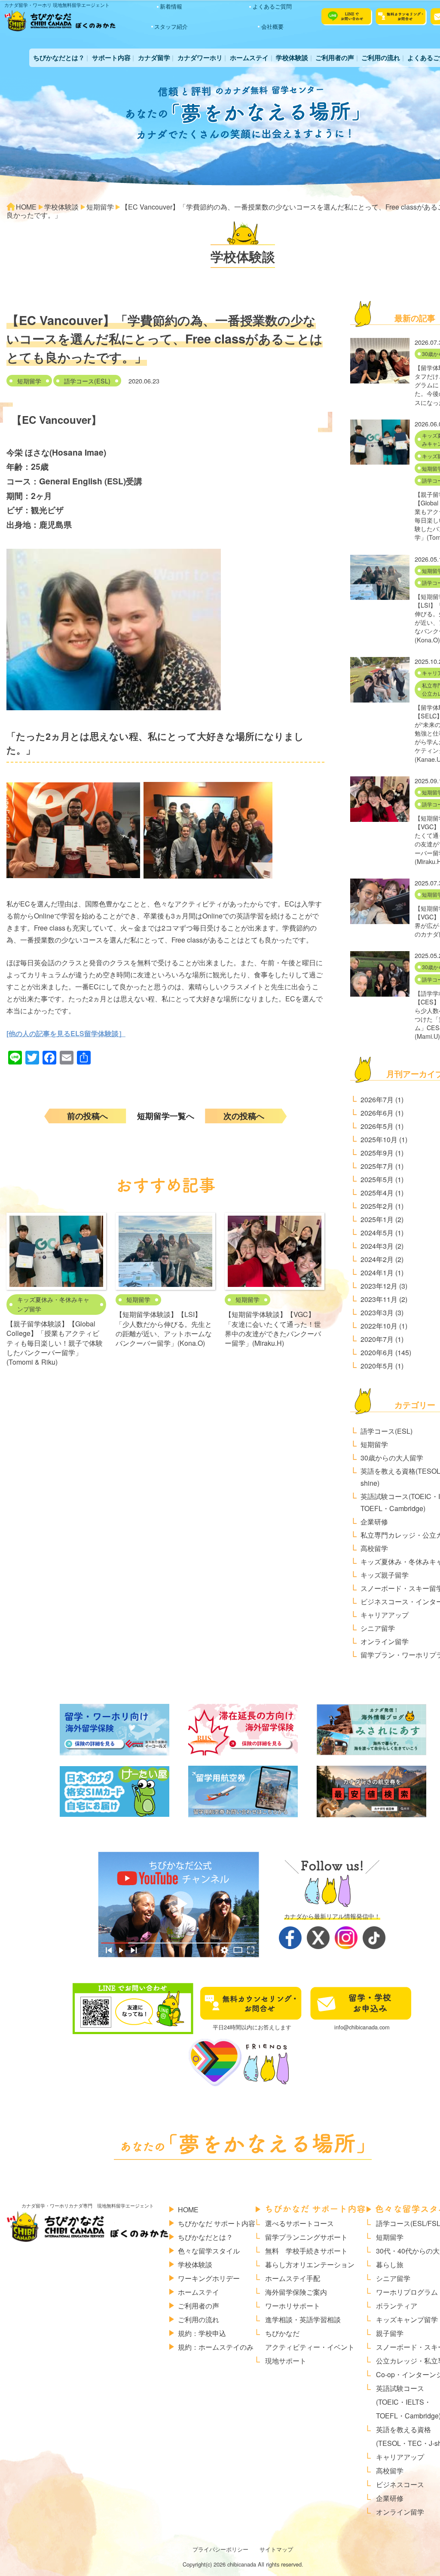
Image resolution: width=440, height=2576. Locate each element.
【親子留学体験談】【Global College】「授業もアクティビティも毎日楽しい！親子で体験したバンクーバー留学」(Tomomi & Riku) (55, 1343)
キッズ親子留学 (385, 1575)
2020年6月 (377, 1352)
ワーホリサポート (293, 2306)
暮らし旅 (390, 2264)
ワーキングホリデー (209, 2278)
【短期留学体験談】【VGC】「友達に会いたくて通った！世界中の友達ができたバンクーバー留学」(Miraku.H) (273, 1329)
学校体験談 (292, 58)
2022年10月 (379, 1326)
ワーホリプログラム (407, 2292)
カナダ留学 (154, 58)
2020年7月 (377, 1339)
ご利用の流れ (381, 58)
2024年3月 (377, 1246)
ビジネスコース (400, 2484)
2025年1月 (377, 1219)
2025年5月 (377, 1179)
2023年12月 (379, 1286)
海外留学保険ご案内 (296, 2292)
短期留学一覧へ (166, 1116)
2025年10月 (379, 1139)
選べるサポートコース (299, 2223)
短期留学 (29, 381)
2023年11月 (379, 1299)
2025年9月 (377, 1153)
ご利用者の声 (335, 58)
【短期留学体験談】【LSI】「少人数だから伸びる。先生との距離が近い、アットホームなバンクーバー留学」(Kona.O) (164, 1329)
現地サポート (286, 2361)
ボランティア (397, 2306)
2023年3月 (377, 1312)
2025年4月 (377, 1193)
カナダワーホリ (200, 58)
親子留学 (390, 2333)
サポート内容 (111, 58)
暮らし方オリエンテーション (310, 2264)
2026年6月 (377, 1113)
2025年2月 (377, 1206)
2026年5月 (377, 1126)
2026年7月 (377, 1099)
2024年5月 (377, 1233)
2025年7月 (377, 1166)
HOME (188, 2210)
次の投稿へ (244, 1116)
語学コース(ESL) (87, 381)
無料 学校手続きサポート (306, 2251)
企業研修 (374, 1522)
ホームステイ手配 (293, 2278)
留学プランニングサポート (306, 2237)
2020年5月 (377, 1366)
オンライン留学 (385, 1641)
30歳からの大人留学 (392, 1458)
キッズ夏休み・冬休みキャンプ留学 (53, 1304)
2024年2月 (377, 1259)
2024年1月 (377, 1273)
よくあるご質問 (272, 6)
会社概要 (272, 26)
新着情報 (171, 6)
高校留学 (374, 1548)
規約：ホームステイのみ (216, 2347)
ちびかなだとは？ (59, 58)
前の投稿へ (87, 1116)
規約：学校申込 (202, 2333)
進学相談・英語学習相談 (303, 2319)
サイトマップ (276, 2549)
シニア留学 (378, 1628)
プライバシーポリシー (220, 2549)
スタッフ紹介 (171, 26)
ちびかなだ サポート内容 (217, 2223)
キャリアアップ (385, 1615)
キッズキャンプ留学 (407, 2319)
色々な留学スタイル (209, 2251)
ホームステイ (249, 58)
